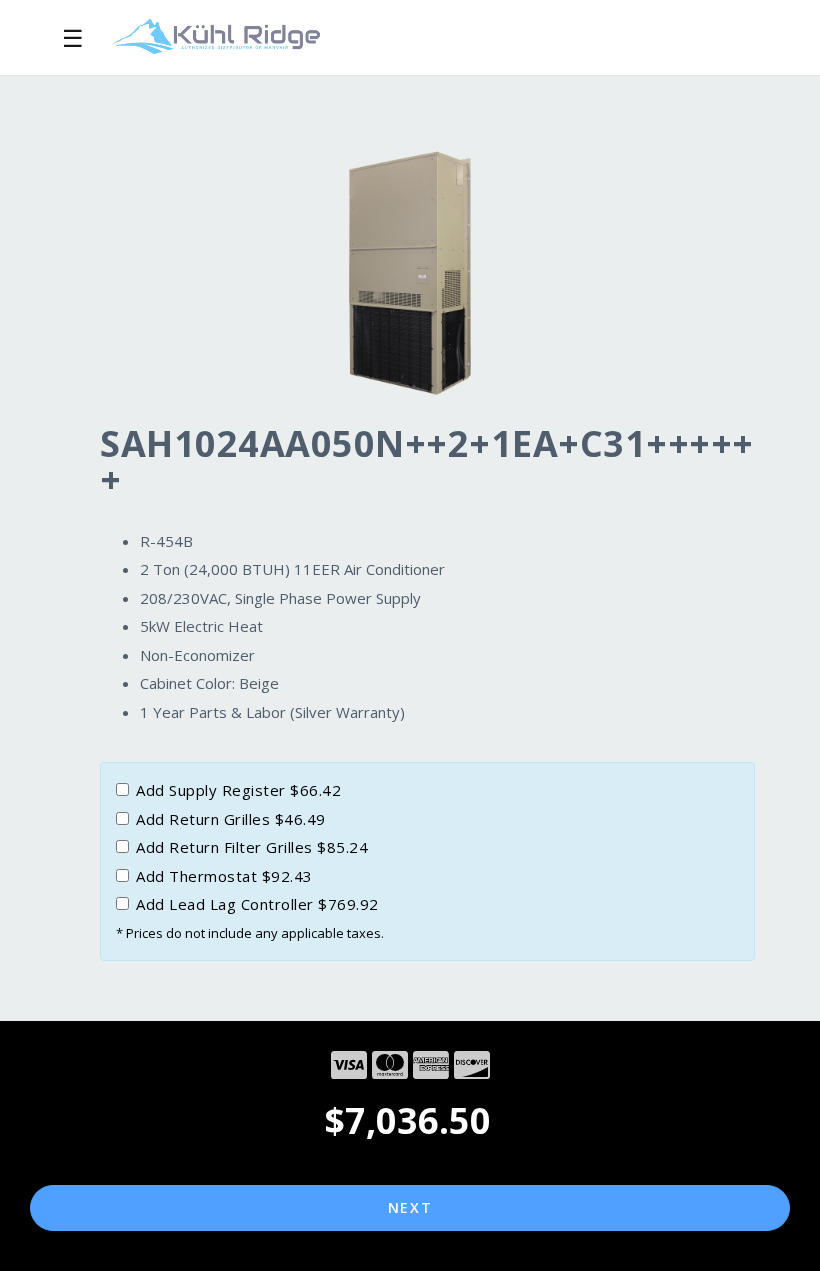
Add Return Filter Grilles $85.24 (252, 847)
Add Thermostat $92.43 (224, 876)
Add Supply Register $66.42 (238, 790)
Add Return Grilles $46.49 (231, 819)
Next (410, 1207)
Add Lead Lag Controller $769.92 (257, 904)
